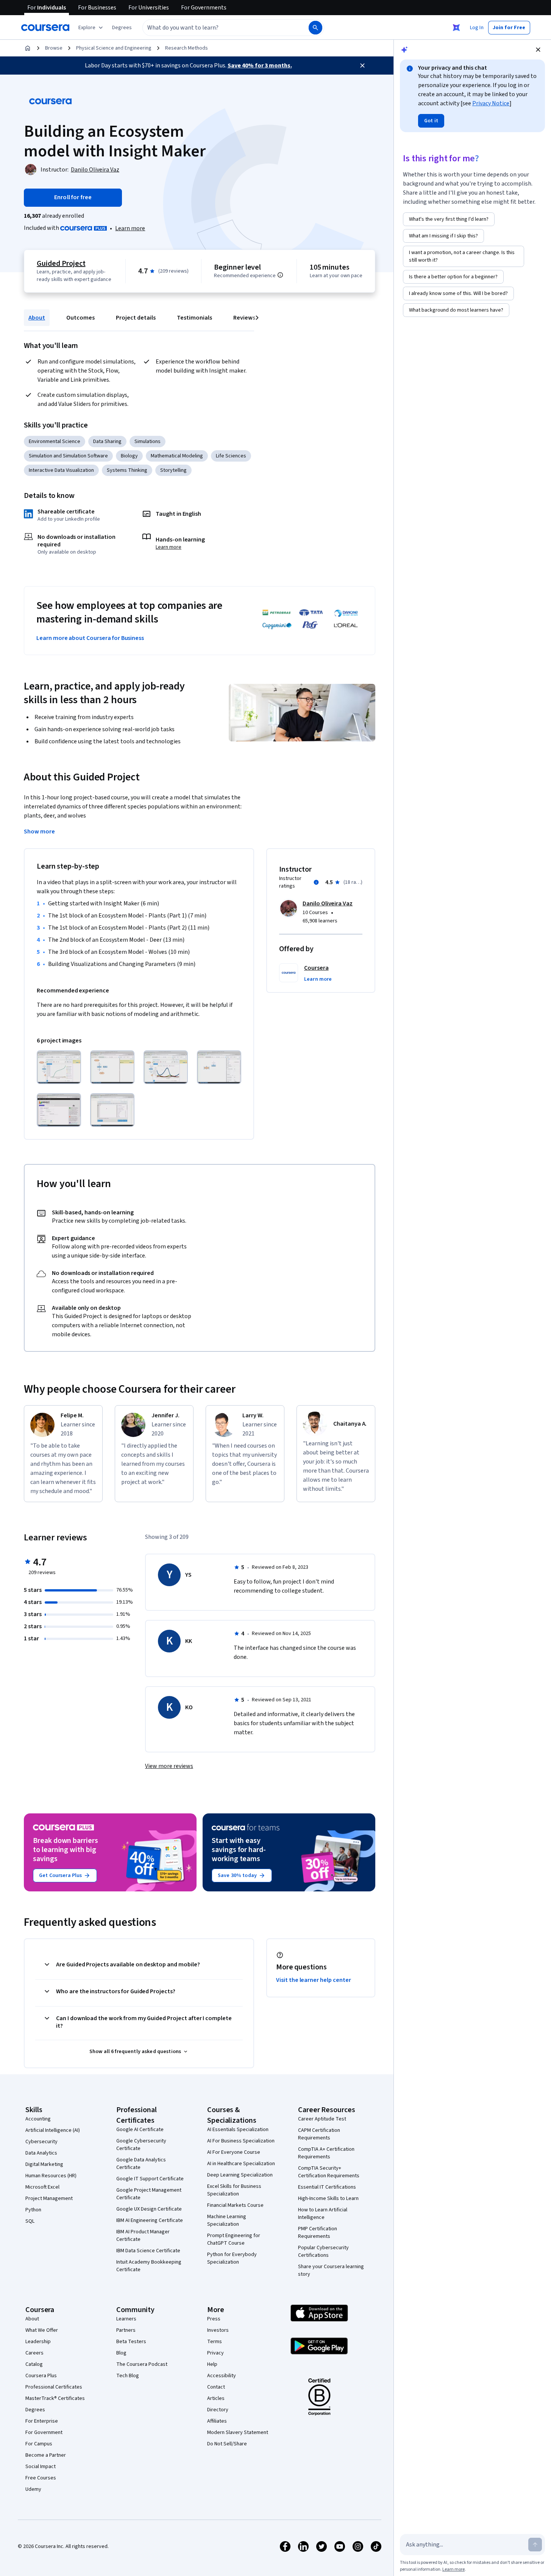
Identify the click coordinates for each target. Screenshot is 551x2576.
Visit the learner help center (314, 1980)
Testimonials (194, 318)
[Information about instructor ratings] (316, 882)
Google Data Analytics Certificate (141, 2164)
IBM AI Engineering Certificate (150, 2220)
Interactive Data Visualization (61, 470)
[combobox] (217, 28)
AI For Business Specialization (241, 2141)
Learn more (130, 228)
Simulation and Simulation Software (68, 456)
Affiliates (217, 2421)
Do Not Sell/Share (227, 2444)
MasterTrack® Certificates (55, 2398)
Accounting (38, 2119)
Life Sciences (231, 456)
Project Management (49, 2198)
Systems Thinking (127, 470)
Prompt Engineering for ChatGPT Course (234, 2239)
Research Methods (187, 48)
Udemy (33, 2489)
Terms (215, 2342)
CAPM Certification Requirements (319, 2134)
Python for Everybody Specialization (232, 2258)
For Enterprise (42, 2421)
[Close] (362, 66)
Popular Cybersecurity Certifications (323, 2251)
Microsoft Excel (42, 2187)
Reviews (244, 318)
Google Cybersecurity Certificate (141, 2145)
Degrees (35, 2410)
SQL (30, 2221)
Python (33, 2210)
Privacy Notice (491, 103)
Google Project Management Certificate (149, 2194)
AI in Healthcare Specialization (241, 2164)
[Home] (28, 48)
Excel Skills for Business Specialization (234, 2190)
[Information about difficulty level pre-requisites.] (280, 275)
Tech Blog (128, 2376)
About (37, 318)
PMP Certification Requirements (318, 2233)
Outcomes (80, 318)
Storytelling (173, 470)
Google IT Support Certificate (150, 2179)
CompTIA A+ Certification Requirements (326, 2153)
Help (212, 2364)
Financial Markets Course (235, 2205)
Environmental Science (55, 442)
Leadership (38, 2342)
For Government (44, 2432)
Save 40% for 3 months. (260, 66)
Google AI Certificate (140, 2130)
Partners (126, 2330)
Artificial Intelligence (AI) (53, 2130)
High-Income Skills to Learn (328, 2198)
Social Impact (41, 2467)
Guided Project (61, 264)
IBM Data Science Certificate (148, 2251)
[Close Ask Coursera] (456, 28)
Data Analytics (41, 2153)
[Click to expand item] (59, 1067)
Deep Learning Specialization (240, 2175)
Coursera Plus (41, 2376)
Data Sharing (107, 442)
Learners (126, 2319)
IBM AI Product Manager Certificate (143, 2236)
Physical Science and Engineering (114, 48)
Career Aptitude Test (322, 2119)
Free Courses (41, 2478)
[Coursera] (45, 28)
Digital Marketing (44, 2164)
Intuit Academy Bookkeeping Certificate (149, 2266)
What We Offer (42, 2330)
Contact (216, 2387)
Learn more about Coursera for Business (90, 638)
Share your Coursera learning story (331, 2270)
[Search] (315, 28)
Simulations (148, 442)
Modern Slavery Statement (238, 2432)
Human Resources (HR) (51, 2176)
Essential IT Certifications (327, 2187)
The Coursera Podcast (142, 2364)
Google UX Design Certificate (149, 2209)
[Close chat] (538, 50)
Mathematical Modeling (177, 456)
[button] (122, 28)
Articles (216, 2398)
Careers (34, 2353)
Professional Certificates (54, 2387)
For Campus (39, 2444)
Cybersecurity (41, 2142)
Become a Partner (46, 2455)
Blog (121, 2353)
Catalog (34, 2364)
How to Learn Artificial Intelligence (323, 2214)
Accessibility (222, 2376)
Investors (218, 2330)
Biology (129, 456)
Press (214, 2319)
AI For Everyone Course (234, 2152)
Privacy (215, 2353)
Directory (218, 2410)
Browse (54, 48)
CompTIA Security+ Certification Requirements (329, 2172)
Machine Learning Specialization (227, 2220)
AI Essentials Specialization (238, 2130)
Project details (136, 318)
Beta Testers (131, 2342)
